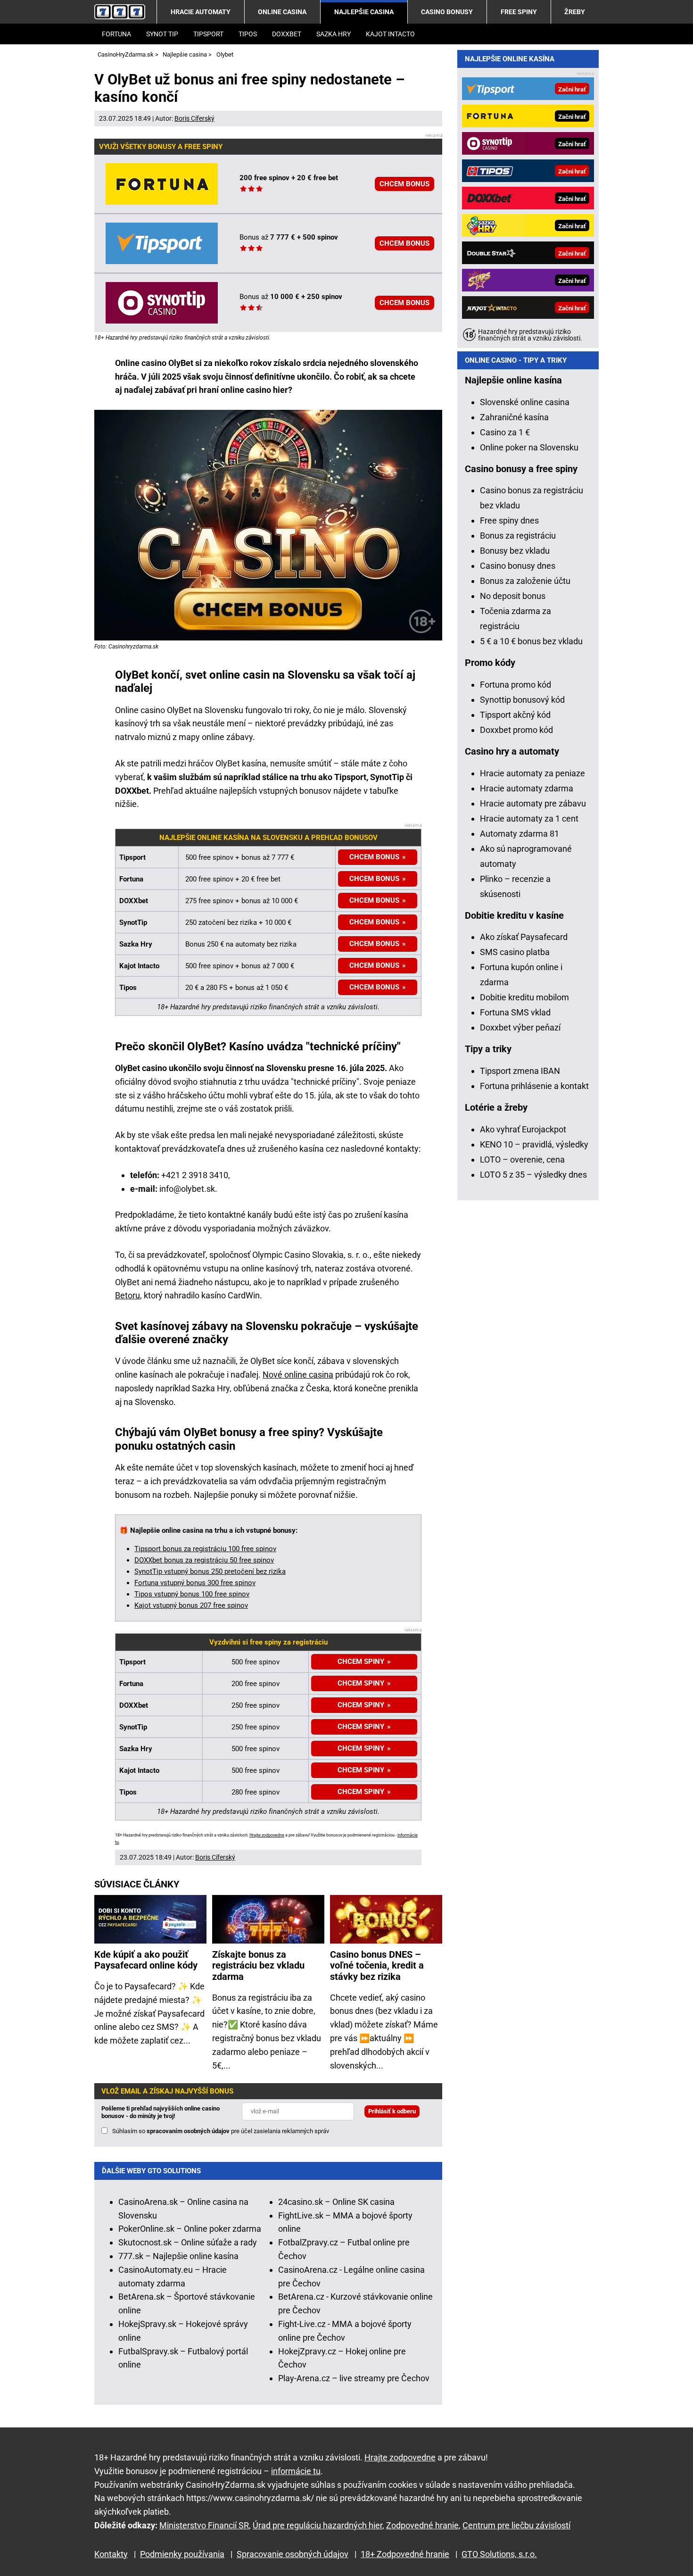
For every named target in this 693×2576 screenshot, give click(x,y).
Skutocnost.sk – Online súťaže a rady (188, 2242)
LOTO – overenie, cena (522, 1159)
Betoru (128, 1295)
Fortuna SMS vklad (515, 1012)
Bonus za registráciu (518, 536)
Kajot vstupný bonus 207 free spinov (191, 1605)
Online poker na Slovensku (529, 447)
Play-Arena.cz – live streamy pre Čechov (354, 2378)
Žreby (575, 12)
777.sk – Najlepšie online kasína (178, 2256)
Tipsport (208, 34)
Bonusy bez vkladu (515, 551)
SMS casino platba (515, 952)
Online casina (282, 12)
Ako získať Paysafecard (524, 937)
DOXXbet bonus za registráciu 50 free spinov (204, 1560)
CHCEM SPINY (361, 1748)
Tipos (248, 34)
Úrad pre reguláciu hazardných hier (318, 2525)
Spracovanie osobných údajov (293, 2554)
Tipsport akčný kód (515, 715)
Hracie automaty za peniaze (532, 773)
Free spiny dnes (509, 520)
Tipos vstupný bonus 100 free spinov (192, 1594)
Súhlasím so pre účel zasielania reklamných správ (221, 2131)
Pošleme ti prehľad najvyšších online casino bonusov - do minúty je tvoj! (161, 2112)
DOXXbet (287, 34)
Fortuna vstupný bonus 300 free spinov (195, 1583)
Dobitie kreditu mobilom (524, 997)
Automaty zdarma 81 (520, 834)
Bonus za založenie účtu (525, 581)
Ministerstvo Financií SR (204, 2525)
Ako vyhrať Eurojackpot (523, 1129)
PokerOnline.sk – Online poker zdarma (190, 2229)
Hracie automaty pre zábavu (533, 803)
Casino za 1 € (505, 432)
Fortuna (116, 34)
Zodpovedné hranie (422, 2525)
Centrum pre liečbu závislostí (516, 2525)
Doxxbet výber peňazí (520, 1027)
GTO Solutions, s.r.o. (499, 2554)
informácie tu (296, 2471)
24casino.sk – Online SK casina (336, 2202)
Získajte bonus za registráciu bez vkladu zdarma (258, 1966)
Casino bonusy (447, 12)
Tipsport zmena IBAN (520, 1071)
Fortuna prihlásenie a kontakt (534, 1086)
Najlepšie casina (364, 12)
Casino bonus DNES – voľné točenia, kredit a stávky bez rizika (377, 1966)
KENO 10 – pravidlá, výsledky (534, 1144)
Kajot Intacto (390, 34)
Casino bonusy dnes (518, 566)
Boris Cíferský (194, 118)
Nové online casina (298, 1375)
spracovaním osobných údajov (188, 2131)
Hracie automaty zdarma (527, 788)
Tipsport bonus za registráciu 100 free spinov (205, 1549)
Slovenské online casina (525, 402)
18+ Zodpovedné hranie (405, 2554)
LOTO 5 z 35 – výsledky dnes (533, 1175)
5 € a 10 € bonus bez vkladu (531, 641)
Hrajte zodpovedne (267, 1835)
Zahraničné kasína (514, 417)
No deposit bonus (513, 596)
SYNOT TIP (162, 34)
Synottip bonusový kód (522, 700)
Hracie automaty (201, 12)
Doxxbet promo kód (516, 730)
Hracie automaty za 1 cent (529, 819)
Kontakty (111, 2554)
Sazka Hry (334, 34)
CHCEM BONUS (404, 184)
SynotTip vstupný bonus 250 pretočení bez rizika (210, 1571)
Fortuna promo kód (516, 685)
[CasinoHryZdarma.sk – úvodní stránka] (120, 12)
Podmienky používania (182, 2554)
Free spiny (519, 12)
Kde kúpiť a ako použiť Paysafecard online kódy (146, 1960)
